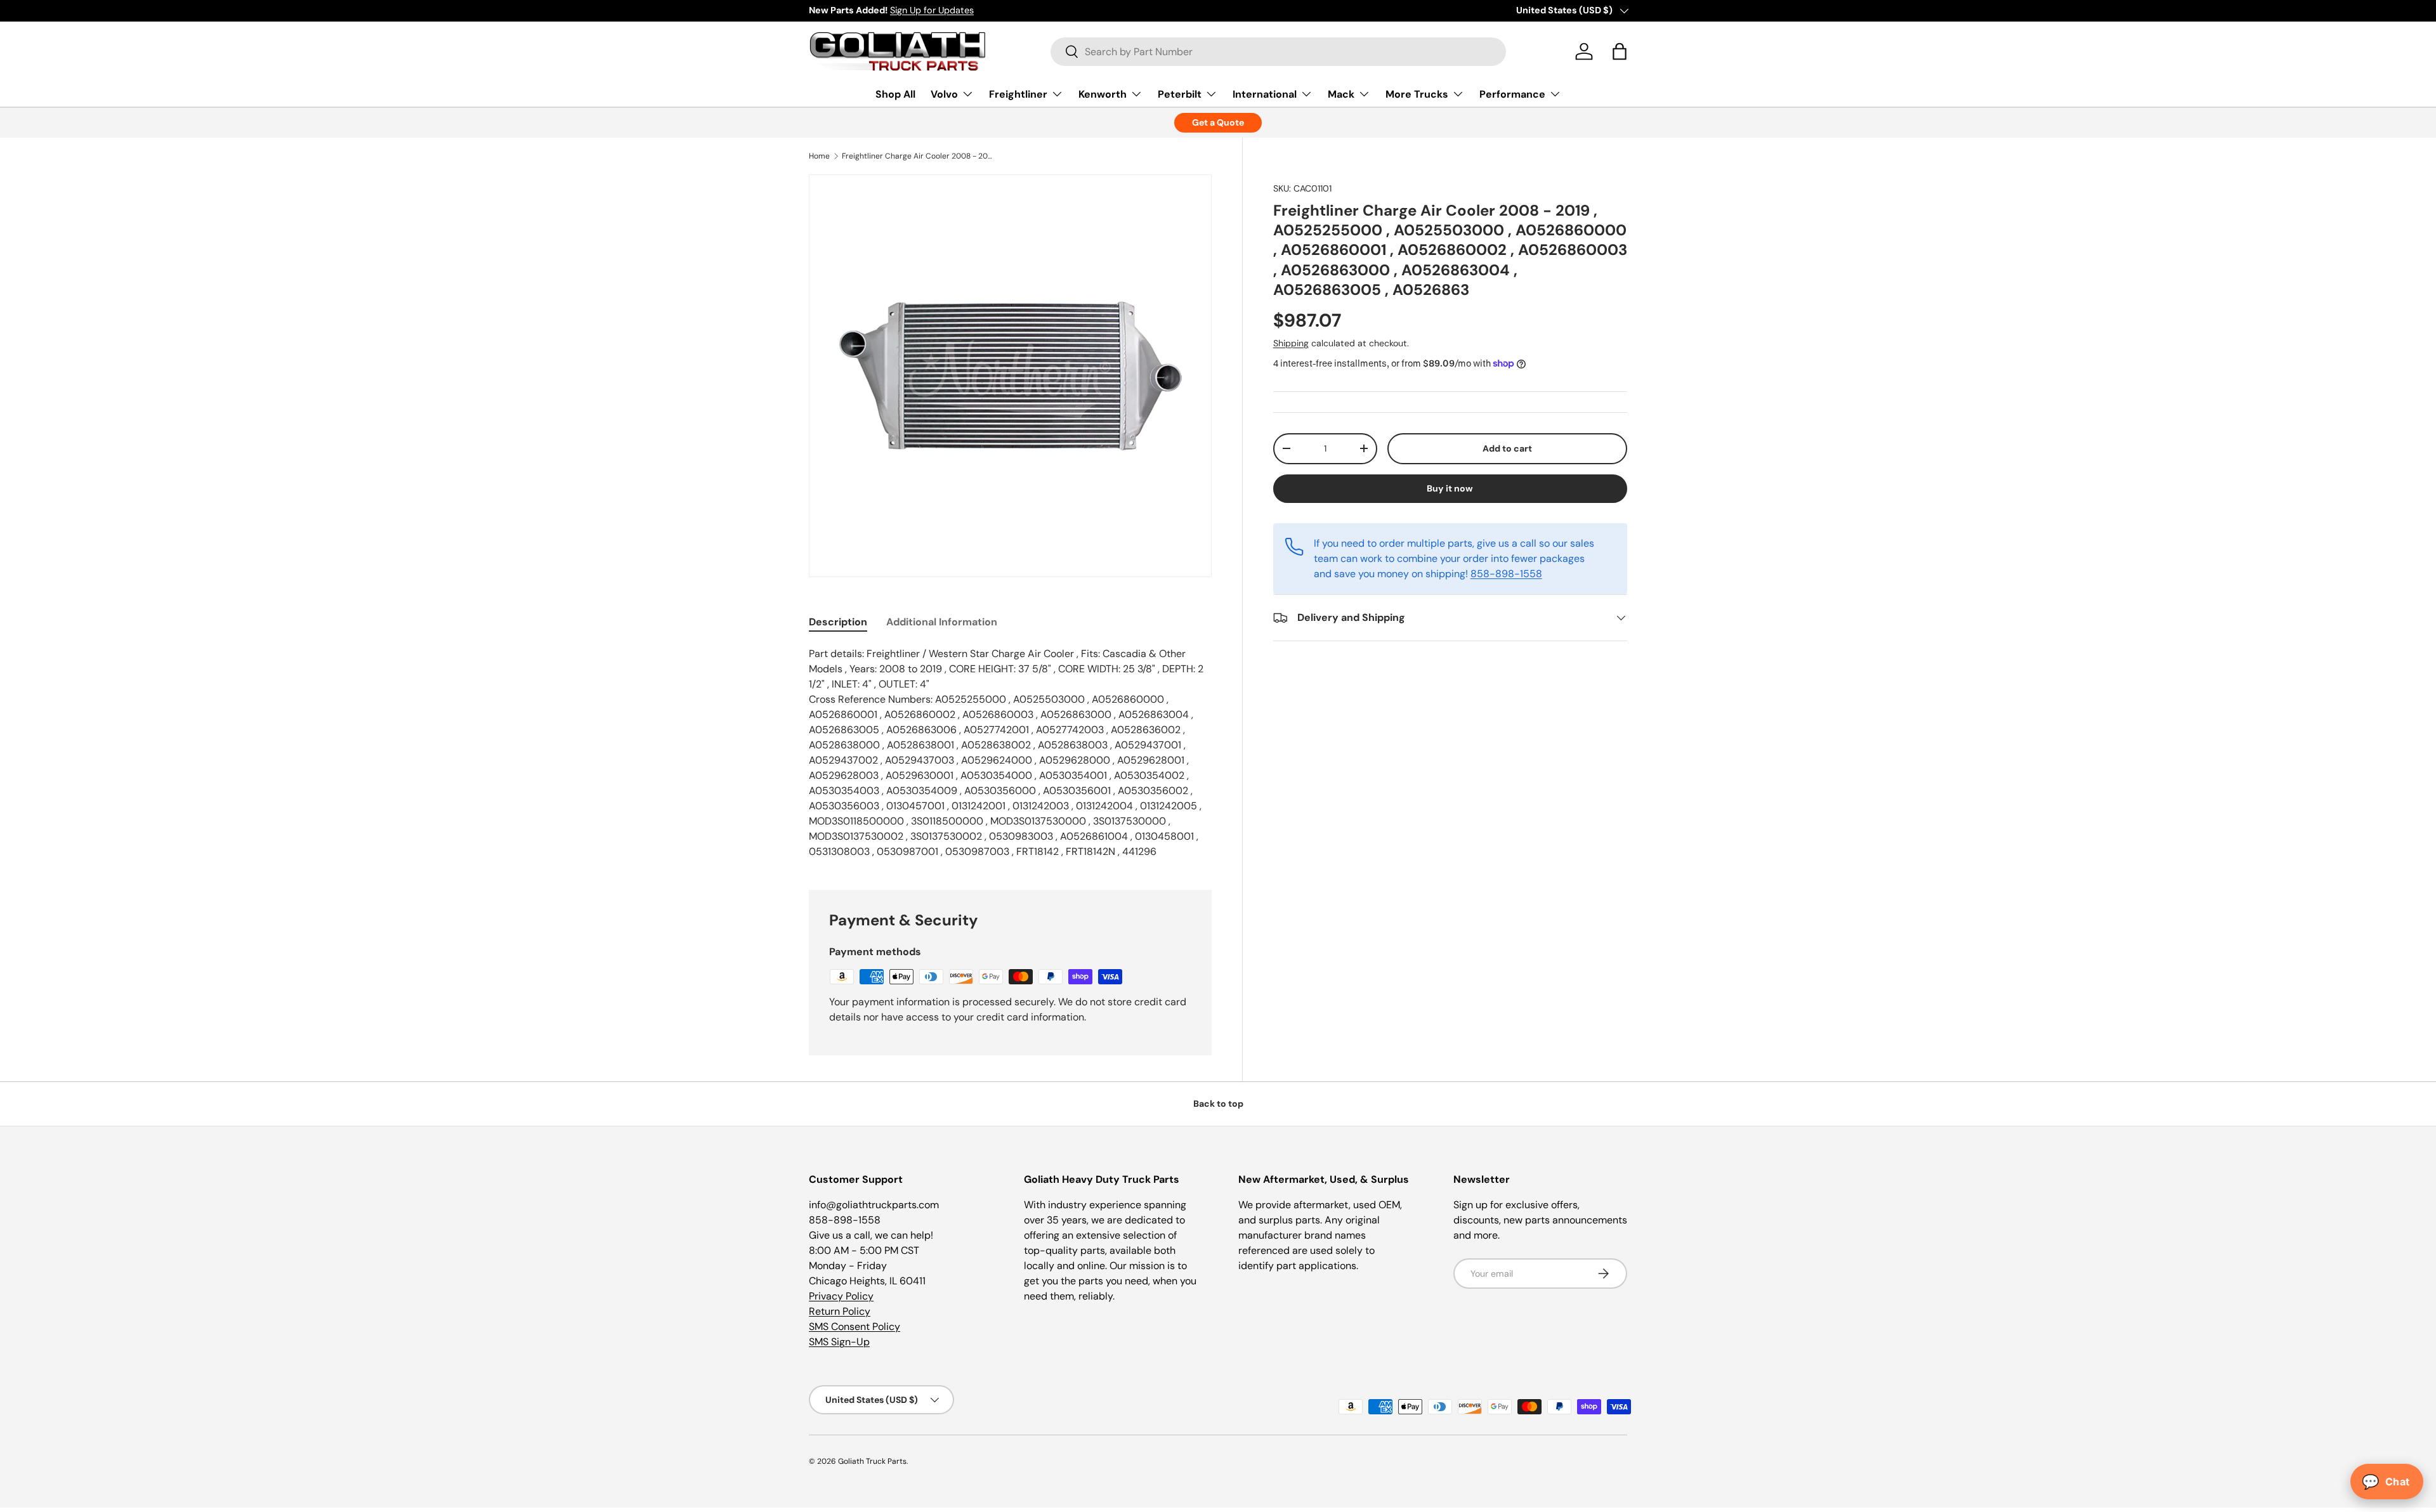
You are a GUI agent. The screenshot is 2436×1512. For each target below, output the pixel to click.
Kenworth (1103, 94)
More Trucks (1417, 94)
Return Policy (840, 1311)
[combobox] (1279, 52)
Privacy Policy (841, 1296)
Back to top (1218, 1104)
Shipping (1291, 343)
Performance (1512, 94)
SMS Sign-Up (839, 1342)
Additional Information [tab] (942, 622)
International (1265, 94)
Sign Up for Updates (932, 10)
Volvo (944, 94)
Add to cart (1507, 448)
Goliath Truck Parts (872, 1461)
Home (819, 156)
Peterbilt (1180, 94)
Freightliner (1018, 94)
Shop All (895, 94)
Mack (1341, 94)
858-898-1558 (1506, 574)
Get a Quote (1218, 122)
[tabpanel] (1010, 753)
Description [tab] (838, 622)
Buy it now (1450, 488)
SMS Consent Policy (855, 1326)
